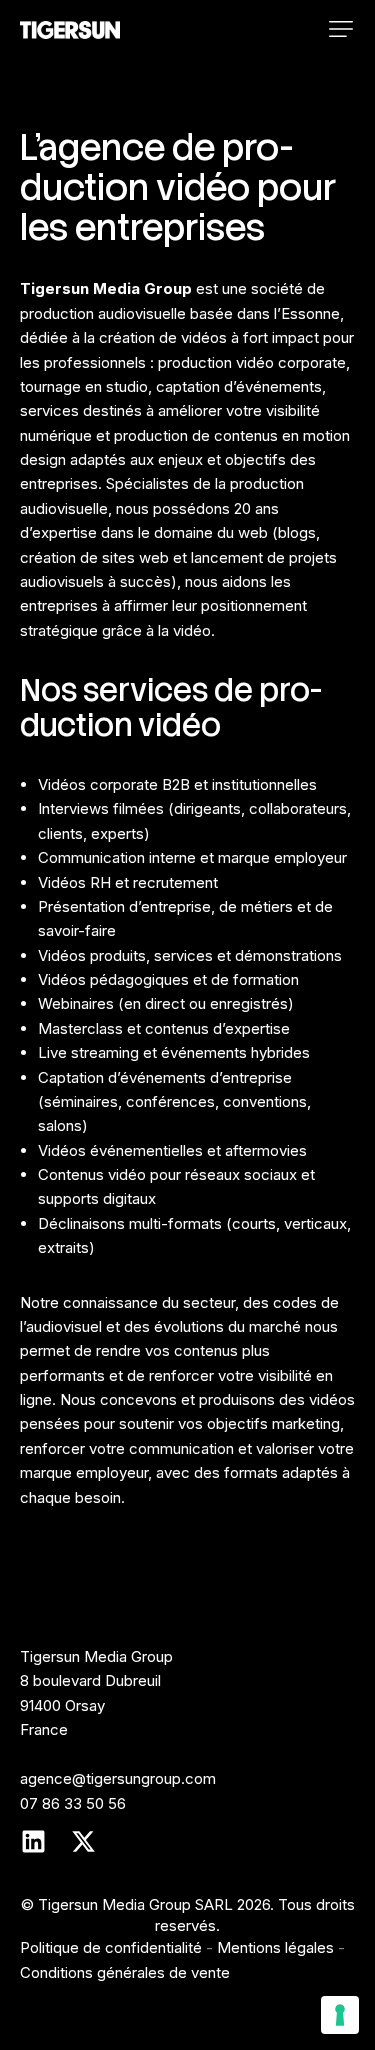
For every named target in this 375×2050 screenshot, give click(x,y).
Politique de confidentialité (111, 1947)
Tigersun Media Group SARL (135, 1904)
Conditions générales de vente (125, 1972)
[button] (341, 29)
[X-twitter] (83, 1841)
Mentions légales (275, 1947)
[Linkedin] (33, 1841)
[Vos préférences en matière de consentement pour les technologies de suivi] (340, 2015)
